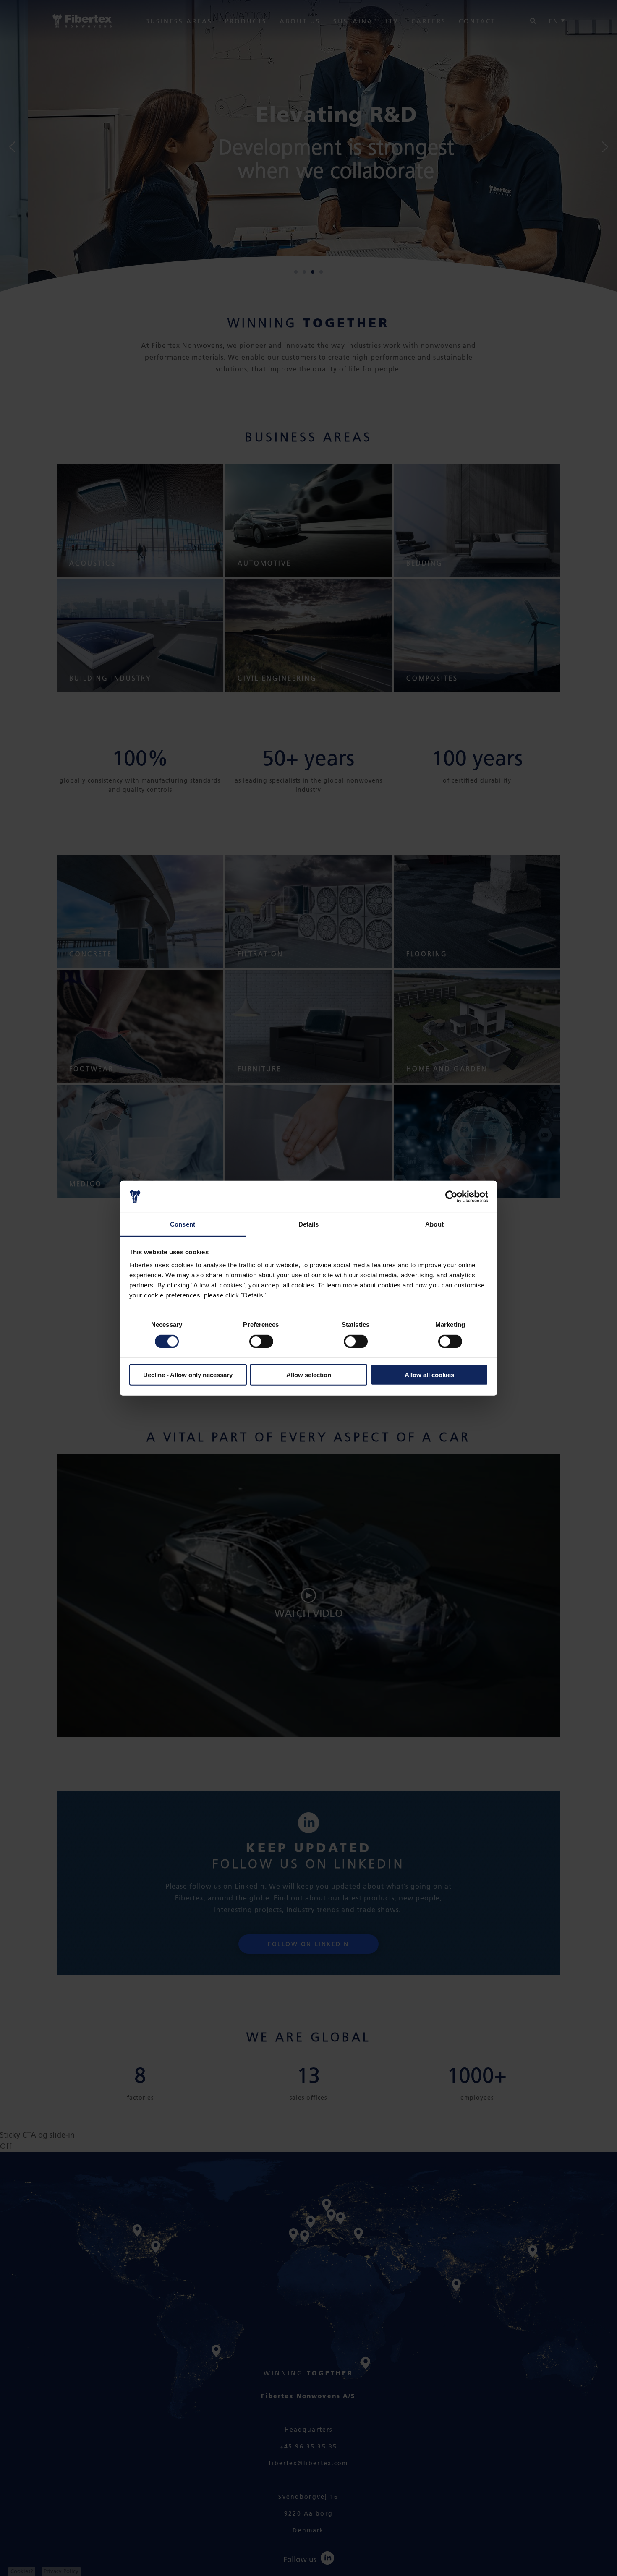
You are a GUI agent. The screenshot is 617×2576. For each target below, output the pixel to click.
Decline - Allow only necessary (188, 1375)
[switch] (261, 1341)
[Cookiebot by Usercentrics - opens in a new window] (451, 1197)
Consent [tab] (183, 1224)
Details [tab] (309, 1224)
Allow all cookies (429, 1375)
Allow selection (309, 1375)
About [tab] (434, 1224)
